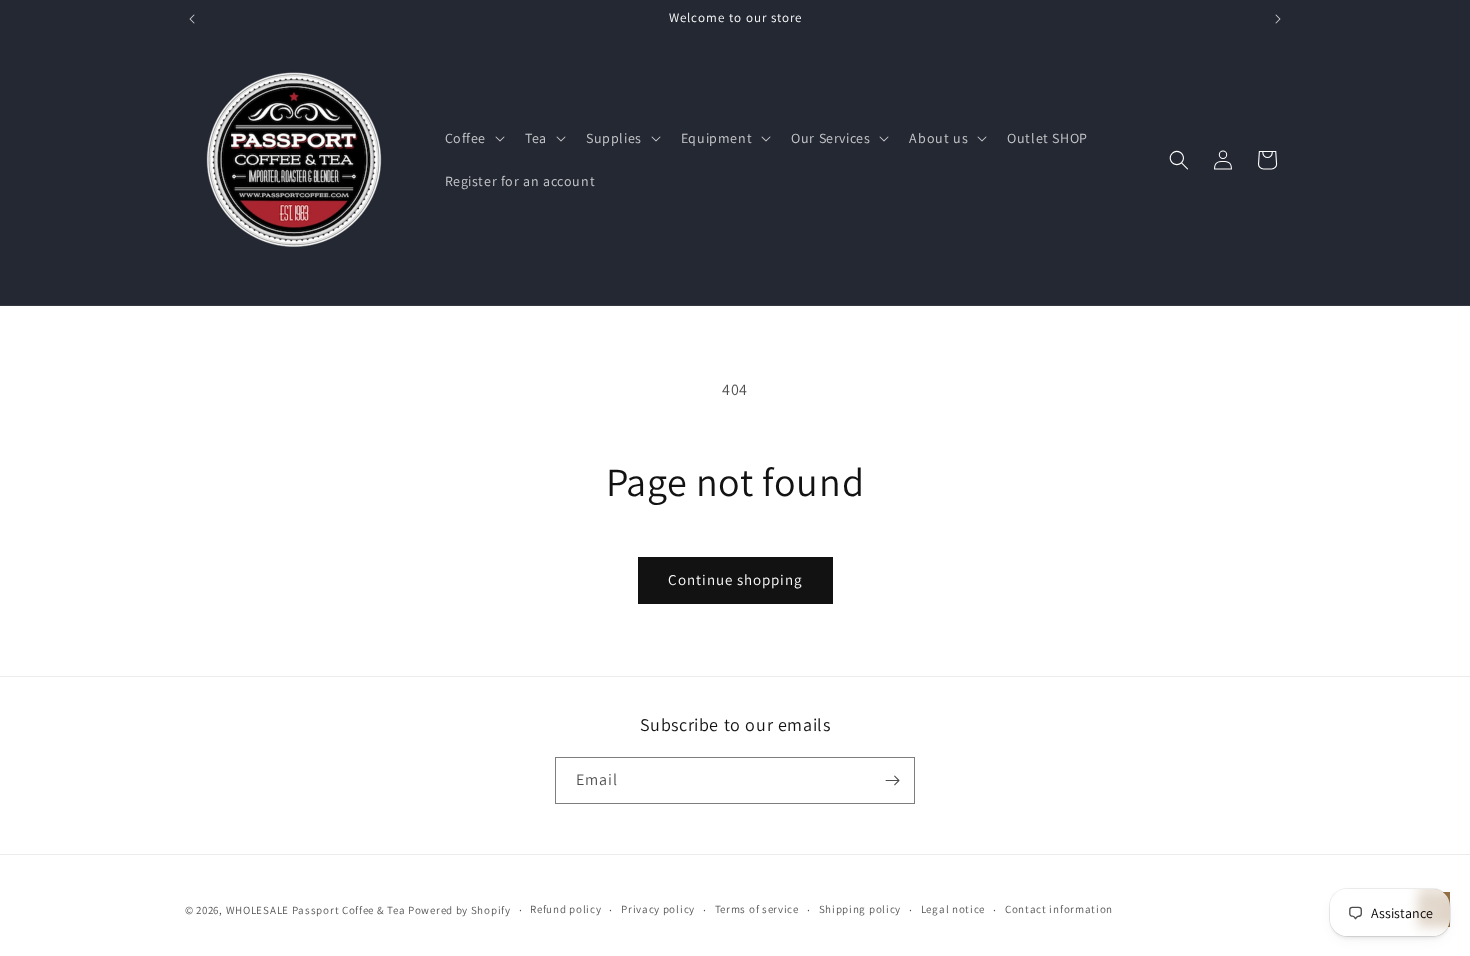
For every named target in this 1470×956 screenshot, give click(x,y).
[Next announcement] (1278, 19)
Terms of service (757, 909)
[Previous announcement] (192, 19)
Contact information (1059, 909)
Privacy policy (658, 909)
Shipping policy (860, 909)
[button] (473, 138)
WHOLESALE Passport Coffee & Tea (317, 910)
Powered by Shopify (459, 910)
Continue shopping (735, 579)
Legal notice (953, 909)
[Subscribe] (892, 780)
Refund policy (565, 909)
